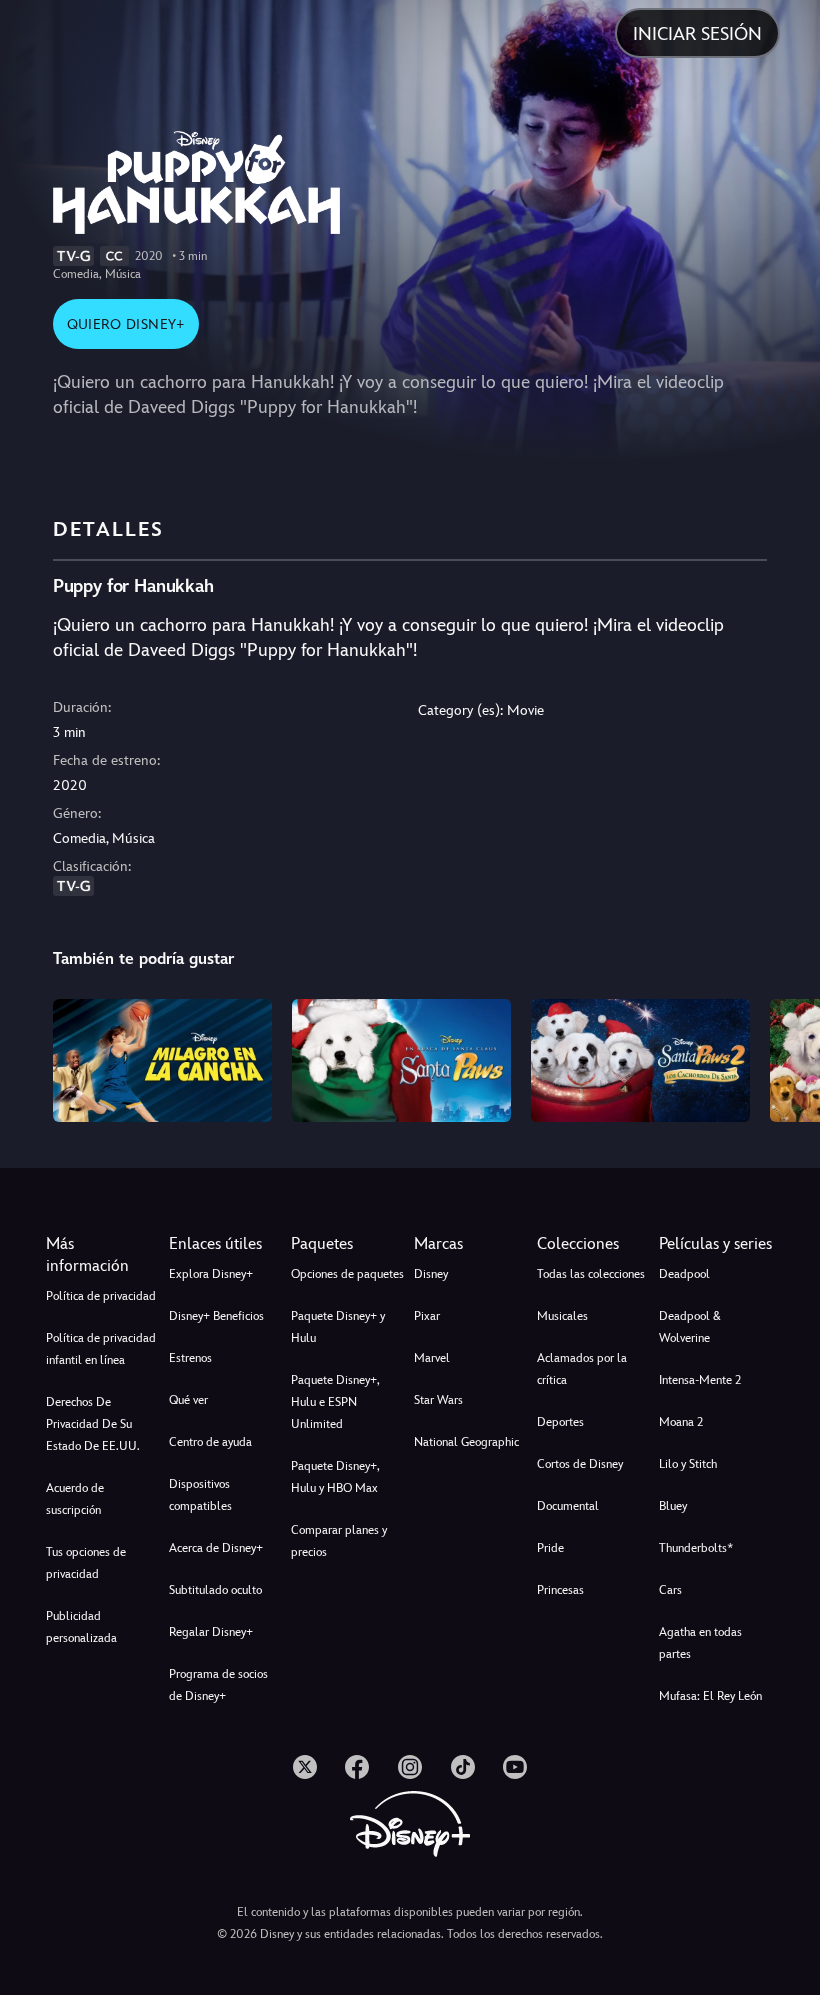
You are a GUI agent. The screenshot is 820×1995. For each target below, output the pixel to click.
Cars (670, 1590)
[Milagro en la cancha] (162, 1060)
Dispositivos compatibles (200, 1495)
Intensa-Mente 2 (700, 1380)
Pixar (427, 1316)
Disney (431, 1274)
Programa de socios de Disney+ (218, 1685)
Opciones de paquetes (347, 1274)
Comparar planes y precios (339, 1541)
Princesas (560, 1590)
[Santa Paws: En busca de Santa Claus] (401, 1060)
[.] (305, 1767)
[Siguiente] (785, 1057)
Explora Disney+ (211, 1274)
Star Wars (438, 1400)
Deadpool (684, 1274)
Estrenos (190, 1358)
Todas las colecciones (591, 1274)
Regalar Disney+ (211, 1632)
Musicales (562, 1316)
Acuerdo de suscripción (75, 1499)
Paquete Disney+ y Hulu (338, 1327)
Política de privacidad (101, 1296)
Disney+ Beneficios (216, 1316)
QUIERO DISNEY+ (126, 324)
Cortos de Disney (580, 1464)
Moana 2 (681, 1422)
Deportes (560, 1422)
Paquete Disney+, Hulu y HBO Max (335, 1477)
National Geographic (466, 1442)
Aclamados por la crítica (582, 1369)
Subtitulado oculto (215, 1590)
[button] (226, 1244)
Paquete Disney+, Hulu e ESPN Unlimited (335, 1402)
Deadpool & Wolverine (690, 1327)
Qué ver (188, 1400)
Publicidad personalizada (81, 1627)
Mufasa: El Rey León (710, 1696)
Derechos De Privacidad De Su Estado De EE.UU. (93, 1424)
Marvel (432, 1358)
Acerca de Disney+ (216, 1548)
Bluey (673, 1506)
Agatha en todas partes (700, 1643)
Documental (568, 1506)
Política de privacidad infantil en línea (101, 1349)
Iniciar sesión (697, 33)
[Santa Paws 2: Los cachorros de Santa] (640, 1060)
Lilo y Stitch (688, 1464)
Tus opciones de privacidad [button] (86, 1563)
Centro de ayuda (210, 1442)
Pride (550, 1548)
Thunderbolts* (696, 1548)
